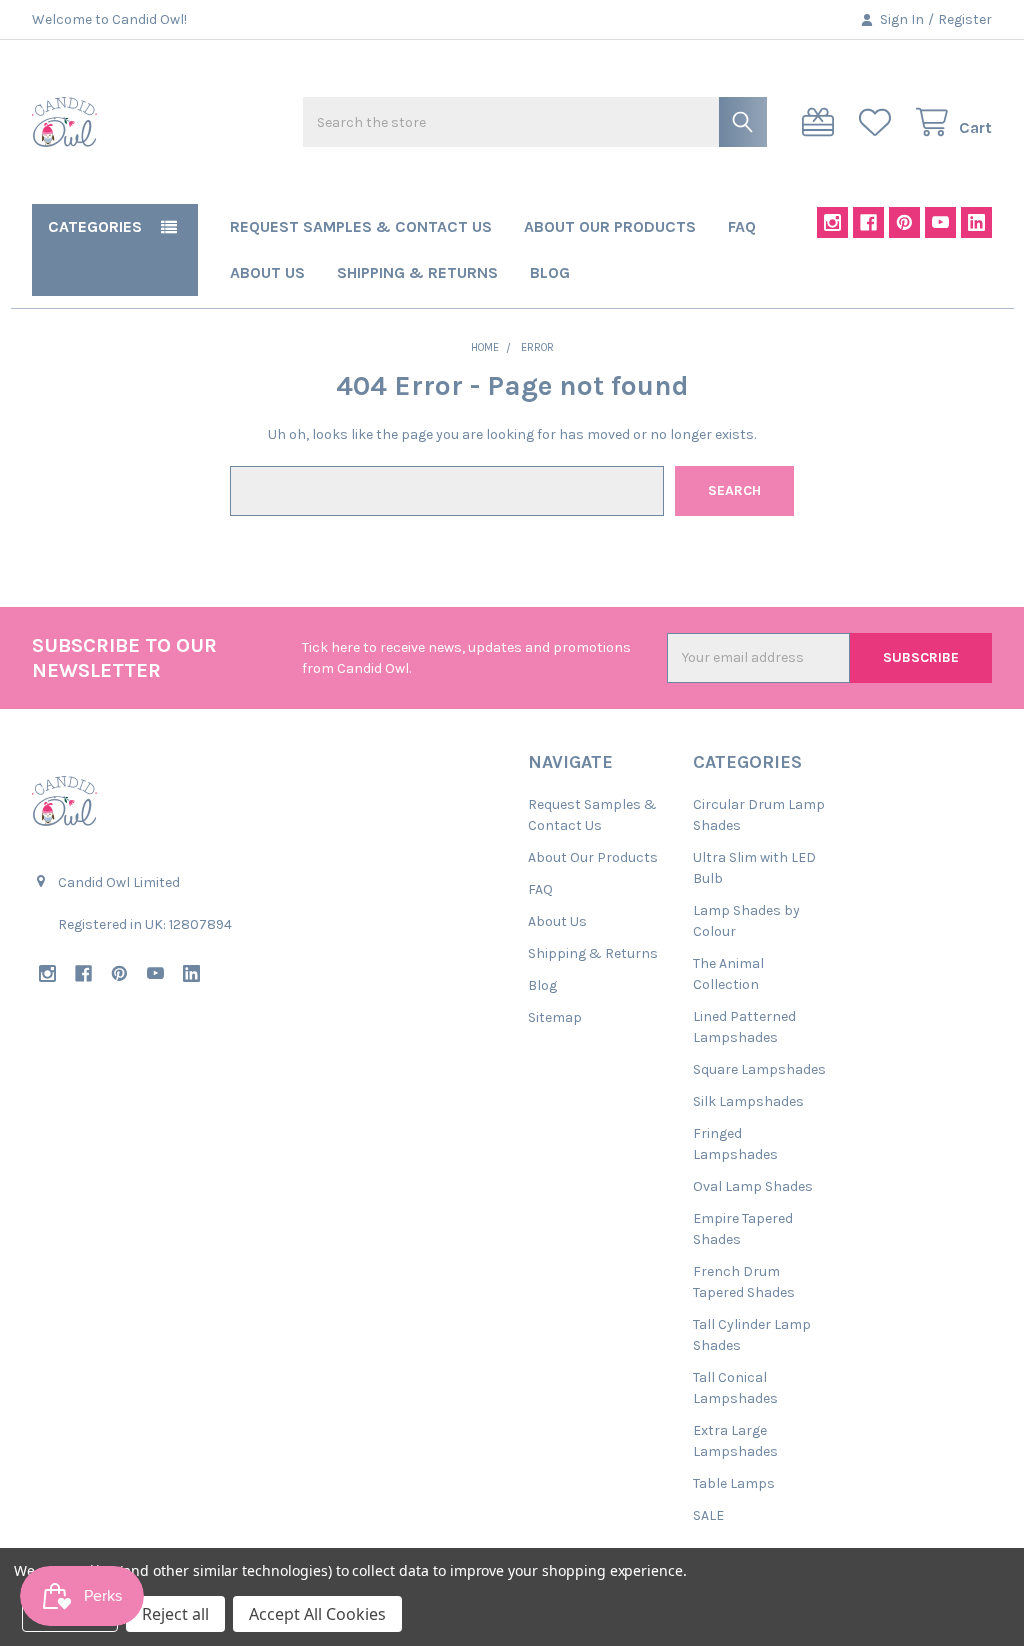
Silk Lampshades (748, 1101)
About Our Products (610, 226)
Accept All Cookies (317, 1614)
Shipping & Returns (417, 272)
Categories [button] (95, 226)
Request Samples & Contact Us (361, 226)
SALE (708, 1515)
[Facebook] (868, 222)
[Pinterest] (904, 222)
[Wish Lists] (879, 122)
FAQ (742, 226)
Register (965, 19)
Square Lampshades (759, 1069)
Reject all (175, 1614)
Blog (550, 272)
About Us (267, 272)
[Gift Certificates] (822, 122)
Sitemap (555, 1017)
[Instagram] (832, 222)
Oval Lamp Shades (753, 1186)
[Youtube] (940, 222)
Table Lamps (734, 1483)
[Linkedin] (976, 222)
